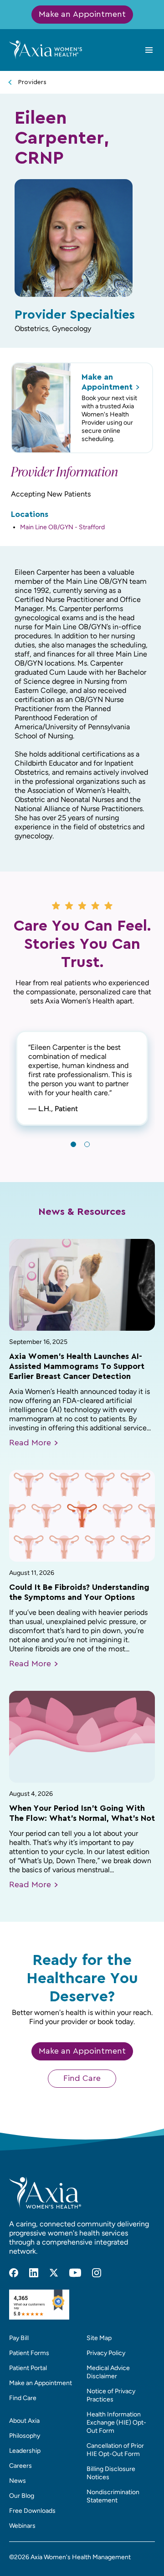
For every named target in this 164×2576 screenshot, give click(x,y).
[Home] (46, 50)
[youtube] (75, 2273)
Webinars (22, 2526)
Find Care (82, 2079)
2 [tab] (87, 1144)
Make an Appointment (82, 15)
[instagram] (97, 2273)
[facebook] (14, 2273)
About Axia (24, 2421)
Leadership (25, 2451)
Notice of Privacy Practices (111, 2395)
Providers (32, 82)
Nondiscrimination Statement (113, 2496)
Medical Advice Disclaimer (108, 2372)
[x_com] (54, 2273)
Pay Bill (19, 2338)
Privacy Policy (106, 2353)
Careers (20, 2466)
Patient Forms (29, 2353)
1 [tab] (73, 1144)
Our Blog (22, 2496)
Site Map (99, 2338)
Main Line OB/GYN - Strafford (62, 527)
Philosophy (25, 2436)
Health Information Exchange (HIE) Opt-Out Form (116, 2423)
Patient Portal (28, 2368)
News (18, 2481)
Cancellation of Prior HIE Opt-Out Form (115, 2450)
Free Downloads (32, 2511)
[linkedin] (34, 2273)
